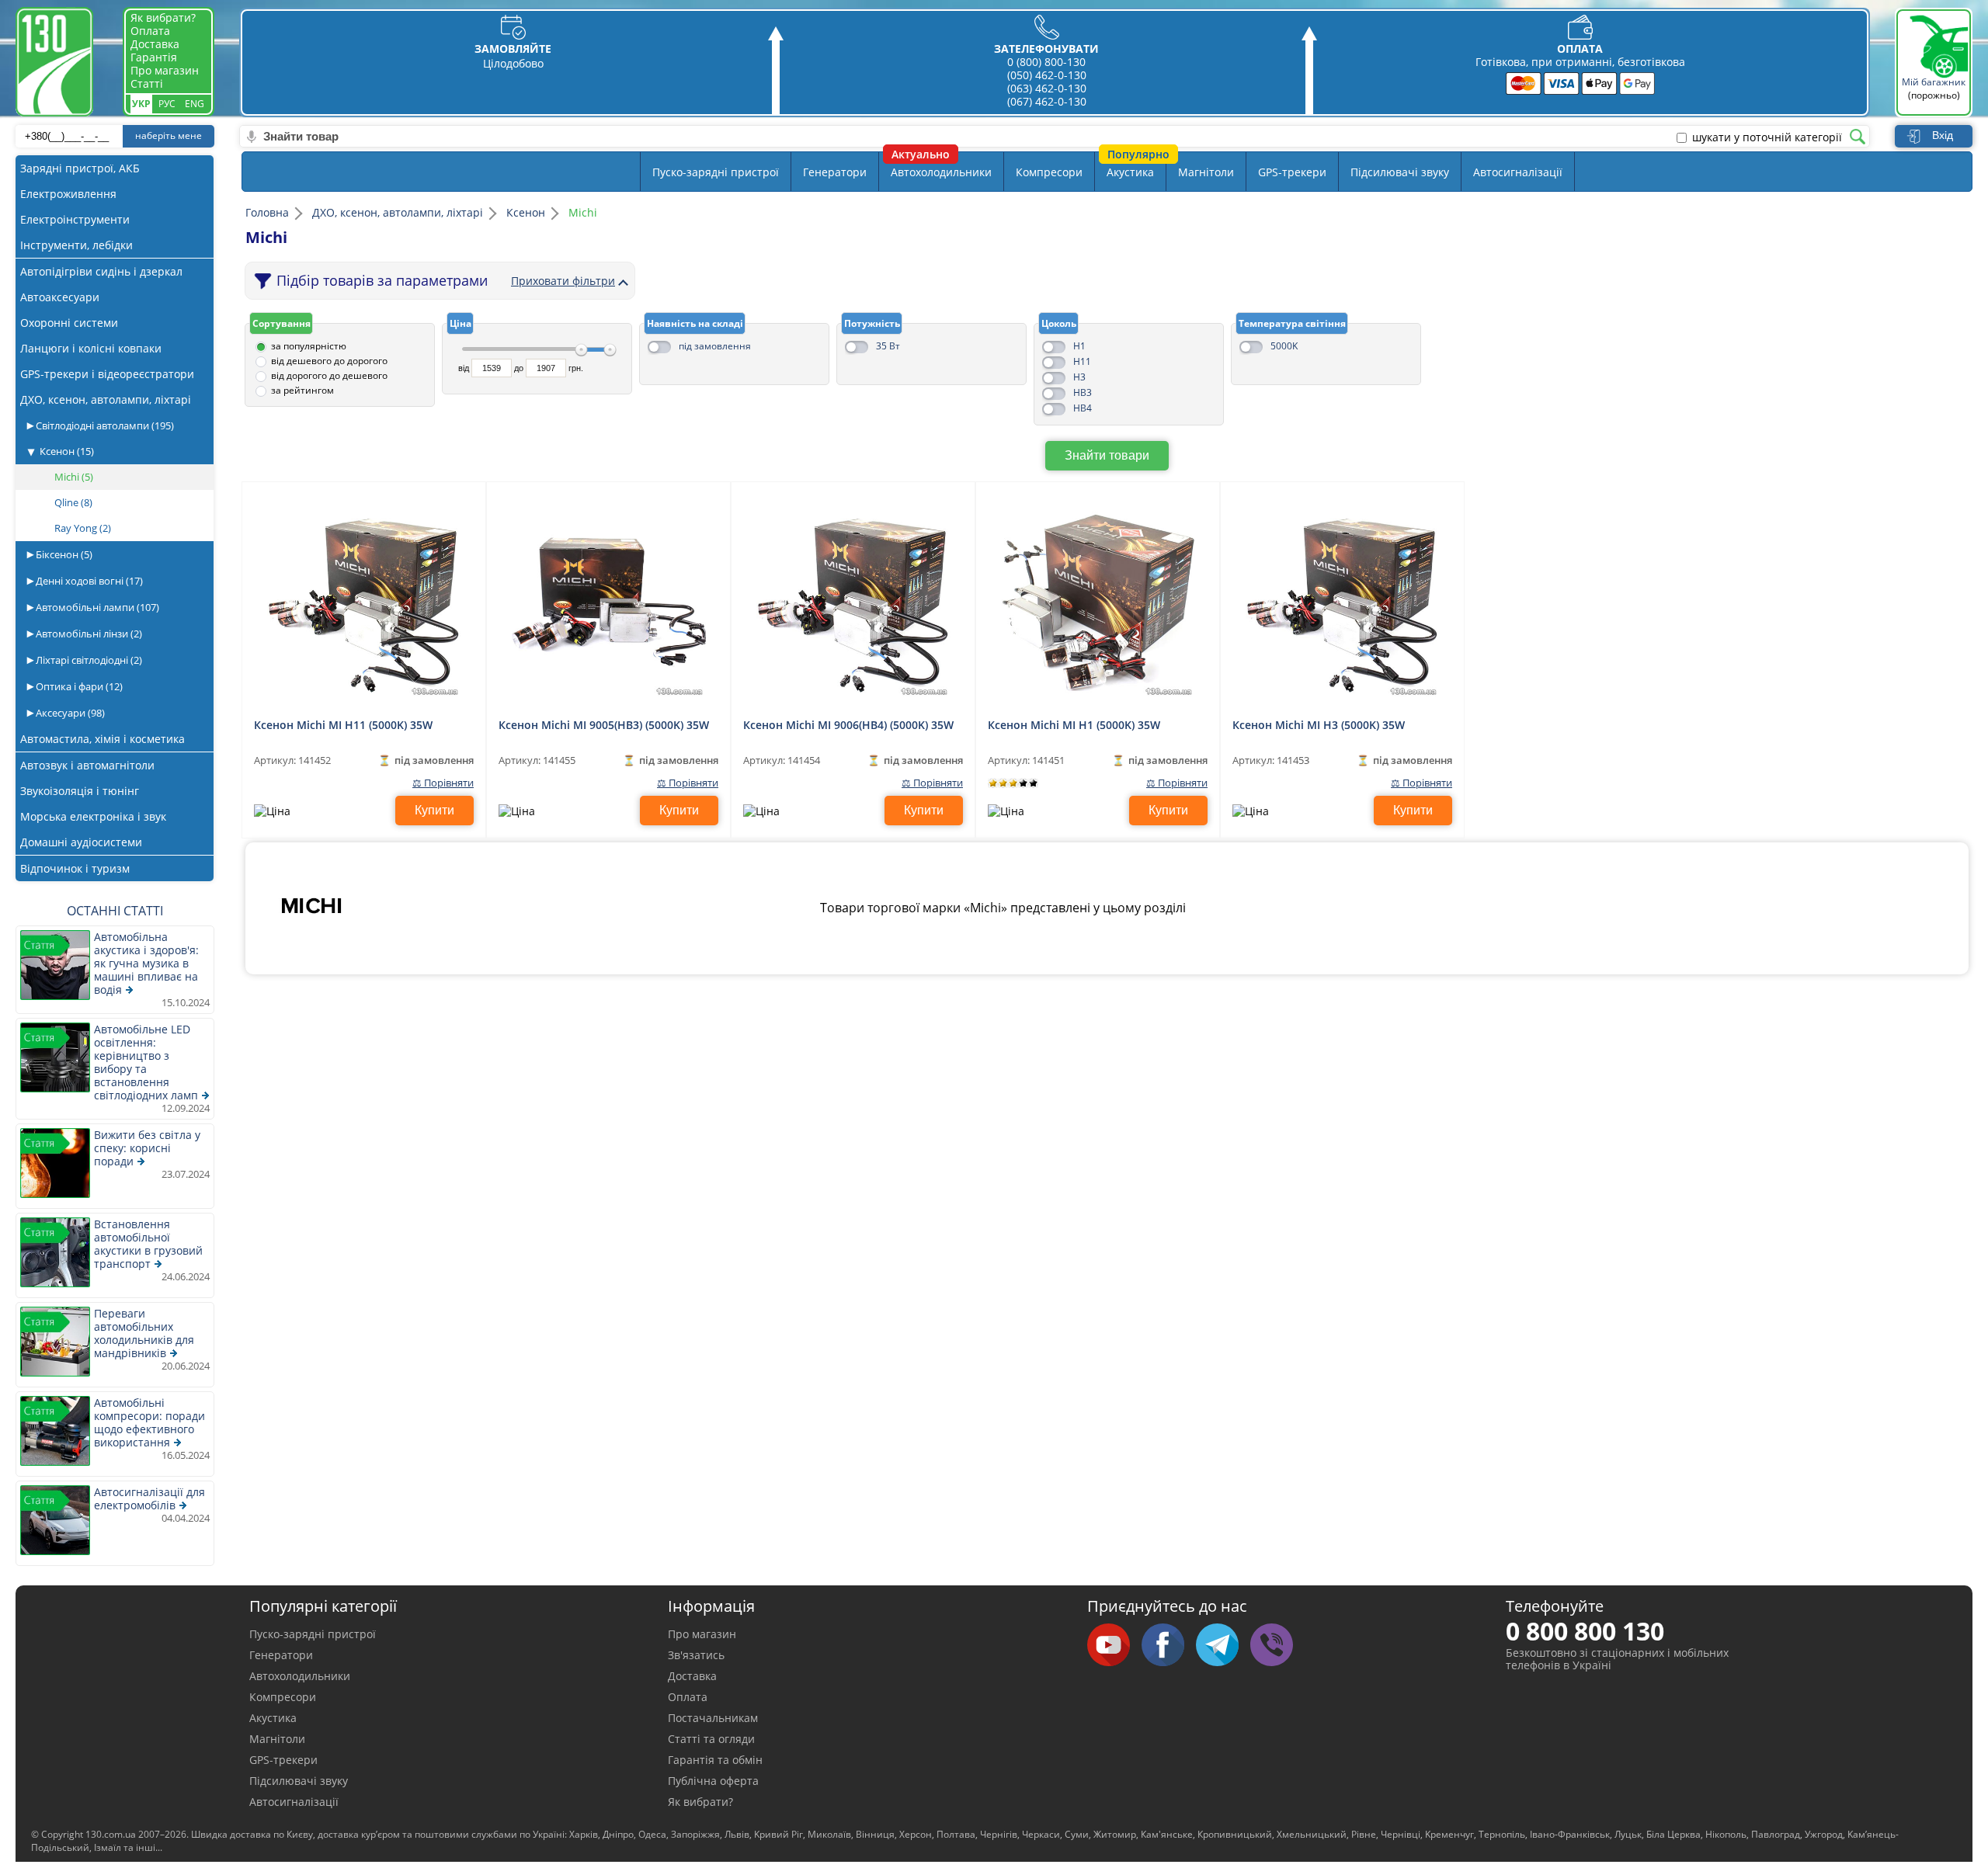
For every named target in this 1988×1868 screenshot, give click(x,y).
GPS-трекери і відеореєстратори (107, 374)
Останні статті (115, 911)
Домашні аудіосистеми (81, 842)
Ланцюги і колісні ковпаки (91, 348)
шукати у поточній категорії (1767, 137)
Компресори (1049, 172)
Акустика (1130, 172)
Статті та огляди (711, 1739)
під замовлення (715, 346)
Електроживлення (68, 194)
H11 (1082, 361)
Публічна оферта (713, 1781)
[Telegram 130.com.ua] (1223, 1646)
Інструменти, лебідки (76, 245)
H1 (1079, 346)
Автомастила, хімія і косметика (103, 739)
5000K (1284, 346)
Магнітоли (1206, 172)
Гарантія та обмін (715, 1760)
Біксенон (63, 554)
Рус (167, 104)
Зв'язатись (696, 1655)
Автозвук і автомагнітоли (87, 765)
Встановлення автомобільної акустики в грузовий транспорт (148, 1244)
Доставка (155, 44)
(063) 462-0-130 (1047, 88)
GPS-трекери (1292, 172)
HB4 (1083, 408)
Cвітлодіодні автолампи (104, 425)
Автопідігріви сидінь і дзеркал (101, 271)
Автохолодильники (941, 172)
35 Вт (888, 346)
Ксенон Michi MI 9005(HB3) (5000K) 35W (604, 725)
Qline (73, 502)
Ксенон (67, 451)
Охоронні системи (69, 323)
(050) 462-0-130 (1047, 75)
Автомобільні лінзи (88, 634)
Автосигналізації (1518, 172)
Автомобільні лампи (96, 607)
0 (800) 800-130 (1046, 62)
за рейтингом (302, 390)
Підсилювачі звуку (1400, 172)
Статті (147, 83)
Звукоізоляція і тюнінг (80, 791)
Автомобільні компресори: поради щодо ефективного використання (149, 1422)
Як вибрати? (163, 17)
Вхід (1943, 135)
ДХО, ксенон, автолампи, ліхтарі (106, 399)
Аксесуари (69, 713)
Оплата (150, 31)
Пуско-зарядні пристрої (716, 172)
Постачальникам (713, 1718)
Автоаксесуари (60, 297)
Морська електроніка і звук (93, 816)
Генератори (835, 172)
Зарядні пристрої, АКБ (80, 168)
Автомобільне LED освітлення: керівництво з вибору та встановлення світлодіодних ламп (146, 1062)
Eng (195, 104)
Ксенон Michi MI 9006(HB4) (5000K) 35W (848, 725)
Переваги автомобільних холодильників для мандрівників (144, 1333)
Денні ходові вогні (88, 581)
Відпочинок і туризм (75, 868)
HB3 (1083, 392)
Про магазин (165, 70)
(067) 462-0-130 (1047, 101)
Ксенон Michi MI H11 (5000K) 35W (343, 725)
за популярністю (309, 346)
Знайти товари (1107, 455)
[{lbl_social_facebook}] (1169, 1646)
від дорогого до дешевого (329, 375)
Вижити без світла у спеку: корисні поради (147, 1148)
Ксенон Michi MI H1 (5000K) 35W (1074, 725)
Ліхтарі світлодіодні (88, 660)
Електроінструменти (75, 219)
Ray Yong (83, 528)
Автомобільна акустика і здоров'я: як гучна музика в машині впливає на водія (146, 963)
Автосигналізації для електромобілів (149, 1498)
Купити (434, 810)
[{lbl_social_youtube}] (1114, 1646)
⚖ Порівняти (443, 783)
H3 (1079, 377)
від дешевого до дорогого (329, 361)
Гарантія (154, 57)
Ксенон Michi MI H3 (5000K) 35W (1319, 725)
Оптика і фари (78, 686)
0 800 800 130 (1585, 1631)
